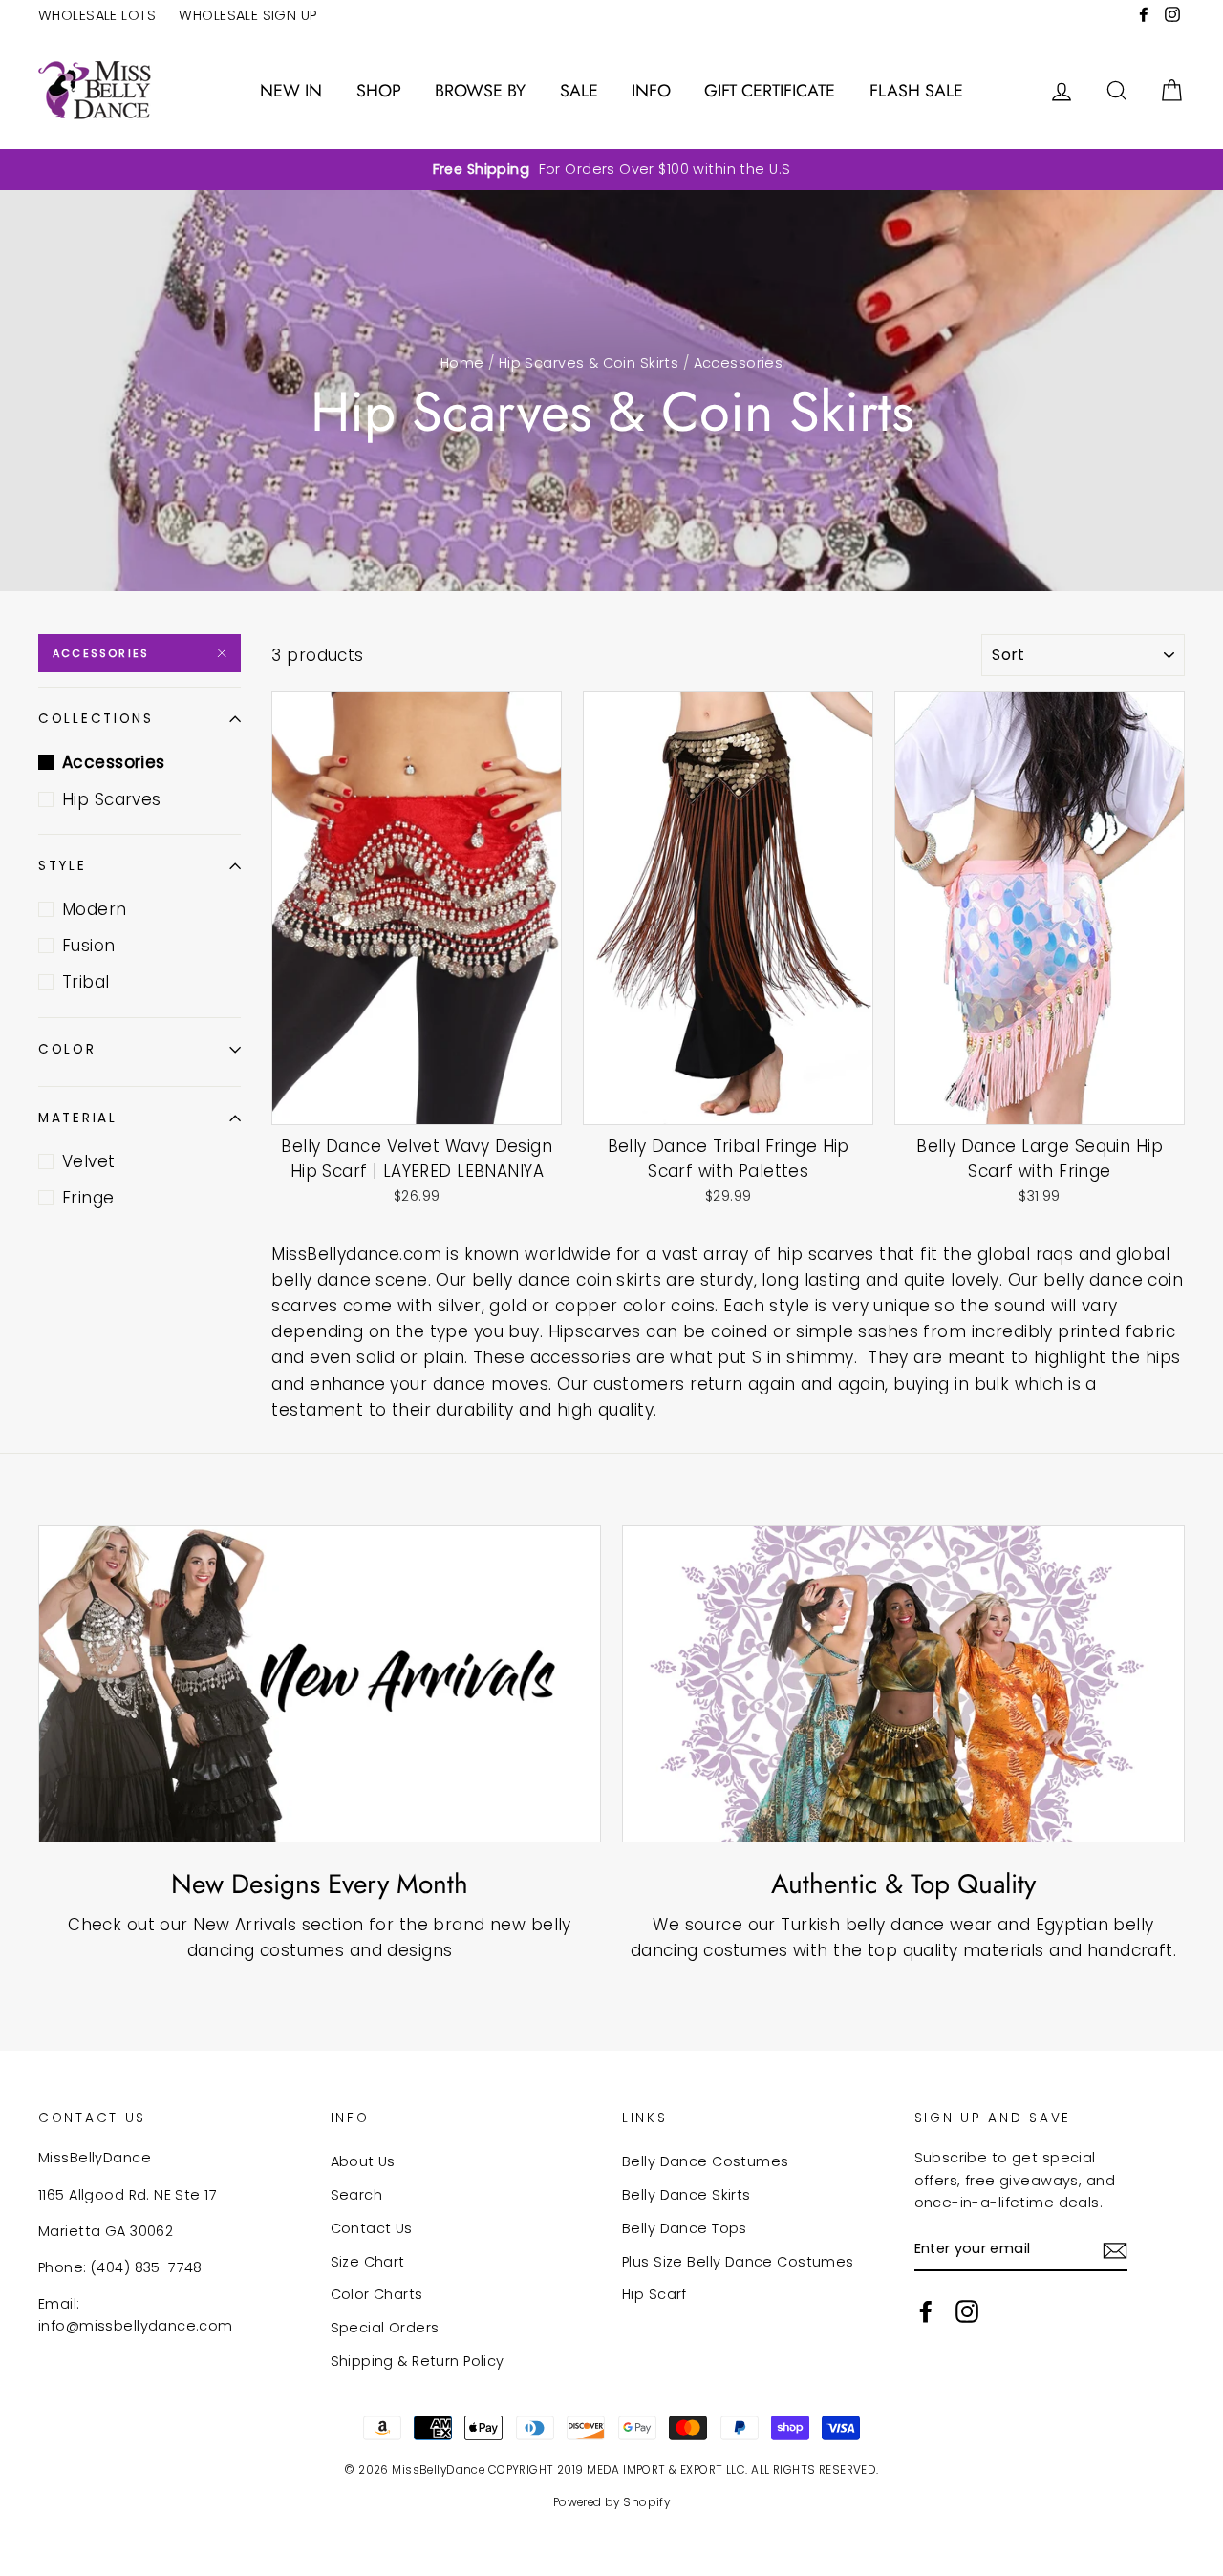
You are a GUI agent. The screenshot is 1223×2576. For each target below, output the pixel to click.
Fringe (88, 1198)
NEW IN (291, 91)
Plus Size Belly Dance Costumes (738, 2262)
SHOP (379, 91)
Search (357, 2195)
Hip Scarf (654, 2294)
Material (78, 1118)
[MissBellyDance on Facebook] (926, 2311)
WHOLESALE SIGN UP (247, 15)
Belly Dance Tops (685, 2228)
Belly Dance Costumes (706, 2161)
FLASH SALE (916, 91)
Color (67, 1049)
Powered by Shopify (612, 2502)
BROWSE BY (480, 91)
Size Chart (368, 2262)
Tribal (86, 982)
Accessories (101, 653)
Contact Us (372, 2228)
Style (63, 866)
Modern (95, 909)
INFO (651, 91)
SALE (579, 91)
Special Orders (385, 2328)
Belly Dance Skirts (687, 2195)
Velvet (89, 1161)
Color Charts (377, 2294)
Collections (96, 719)
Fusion (89, 946)
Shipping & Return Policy (418, 2361)
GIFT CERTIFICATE (770, 91)
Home (462, 363)
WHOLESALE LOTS (97, 15)
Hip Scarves (112, 799)
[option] (611, 170)
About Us (363, 2161)
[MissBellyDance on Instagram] (967, 2311)
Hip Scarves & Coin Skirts (589, 363)
